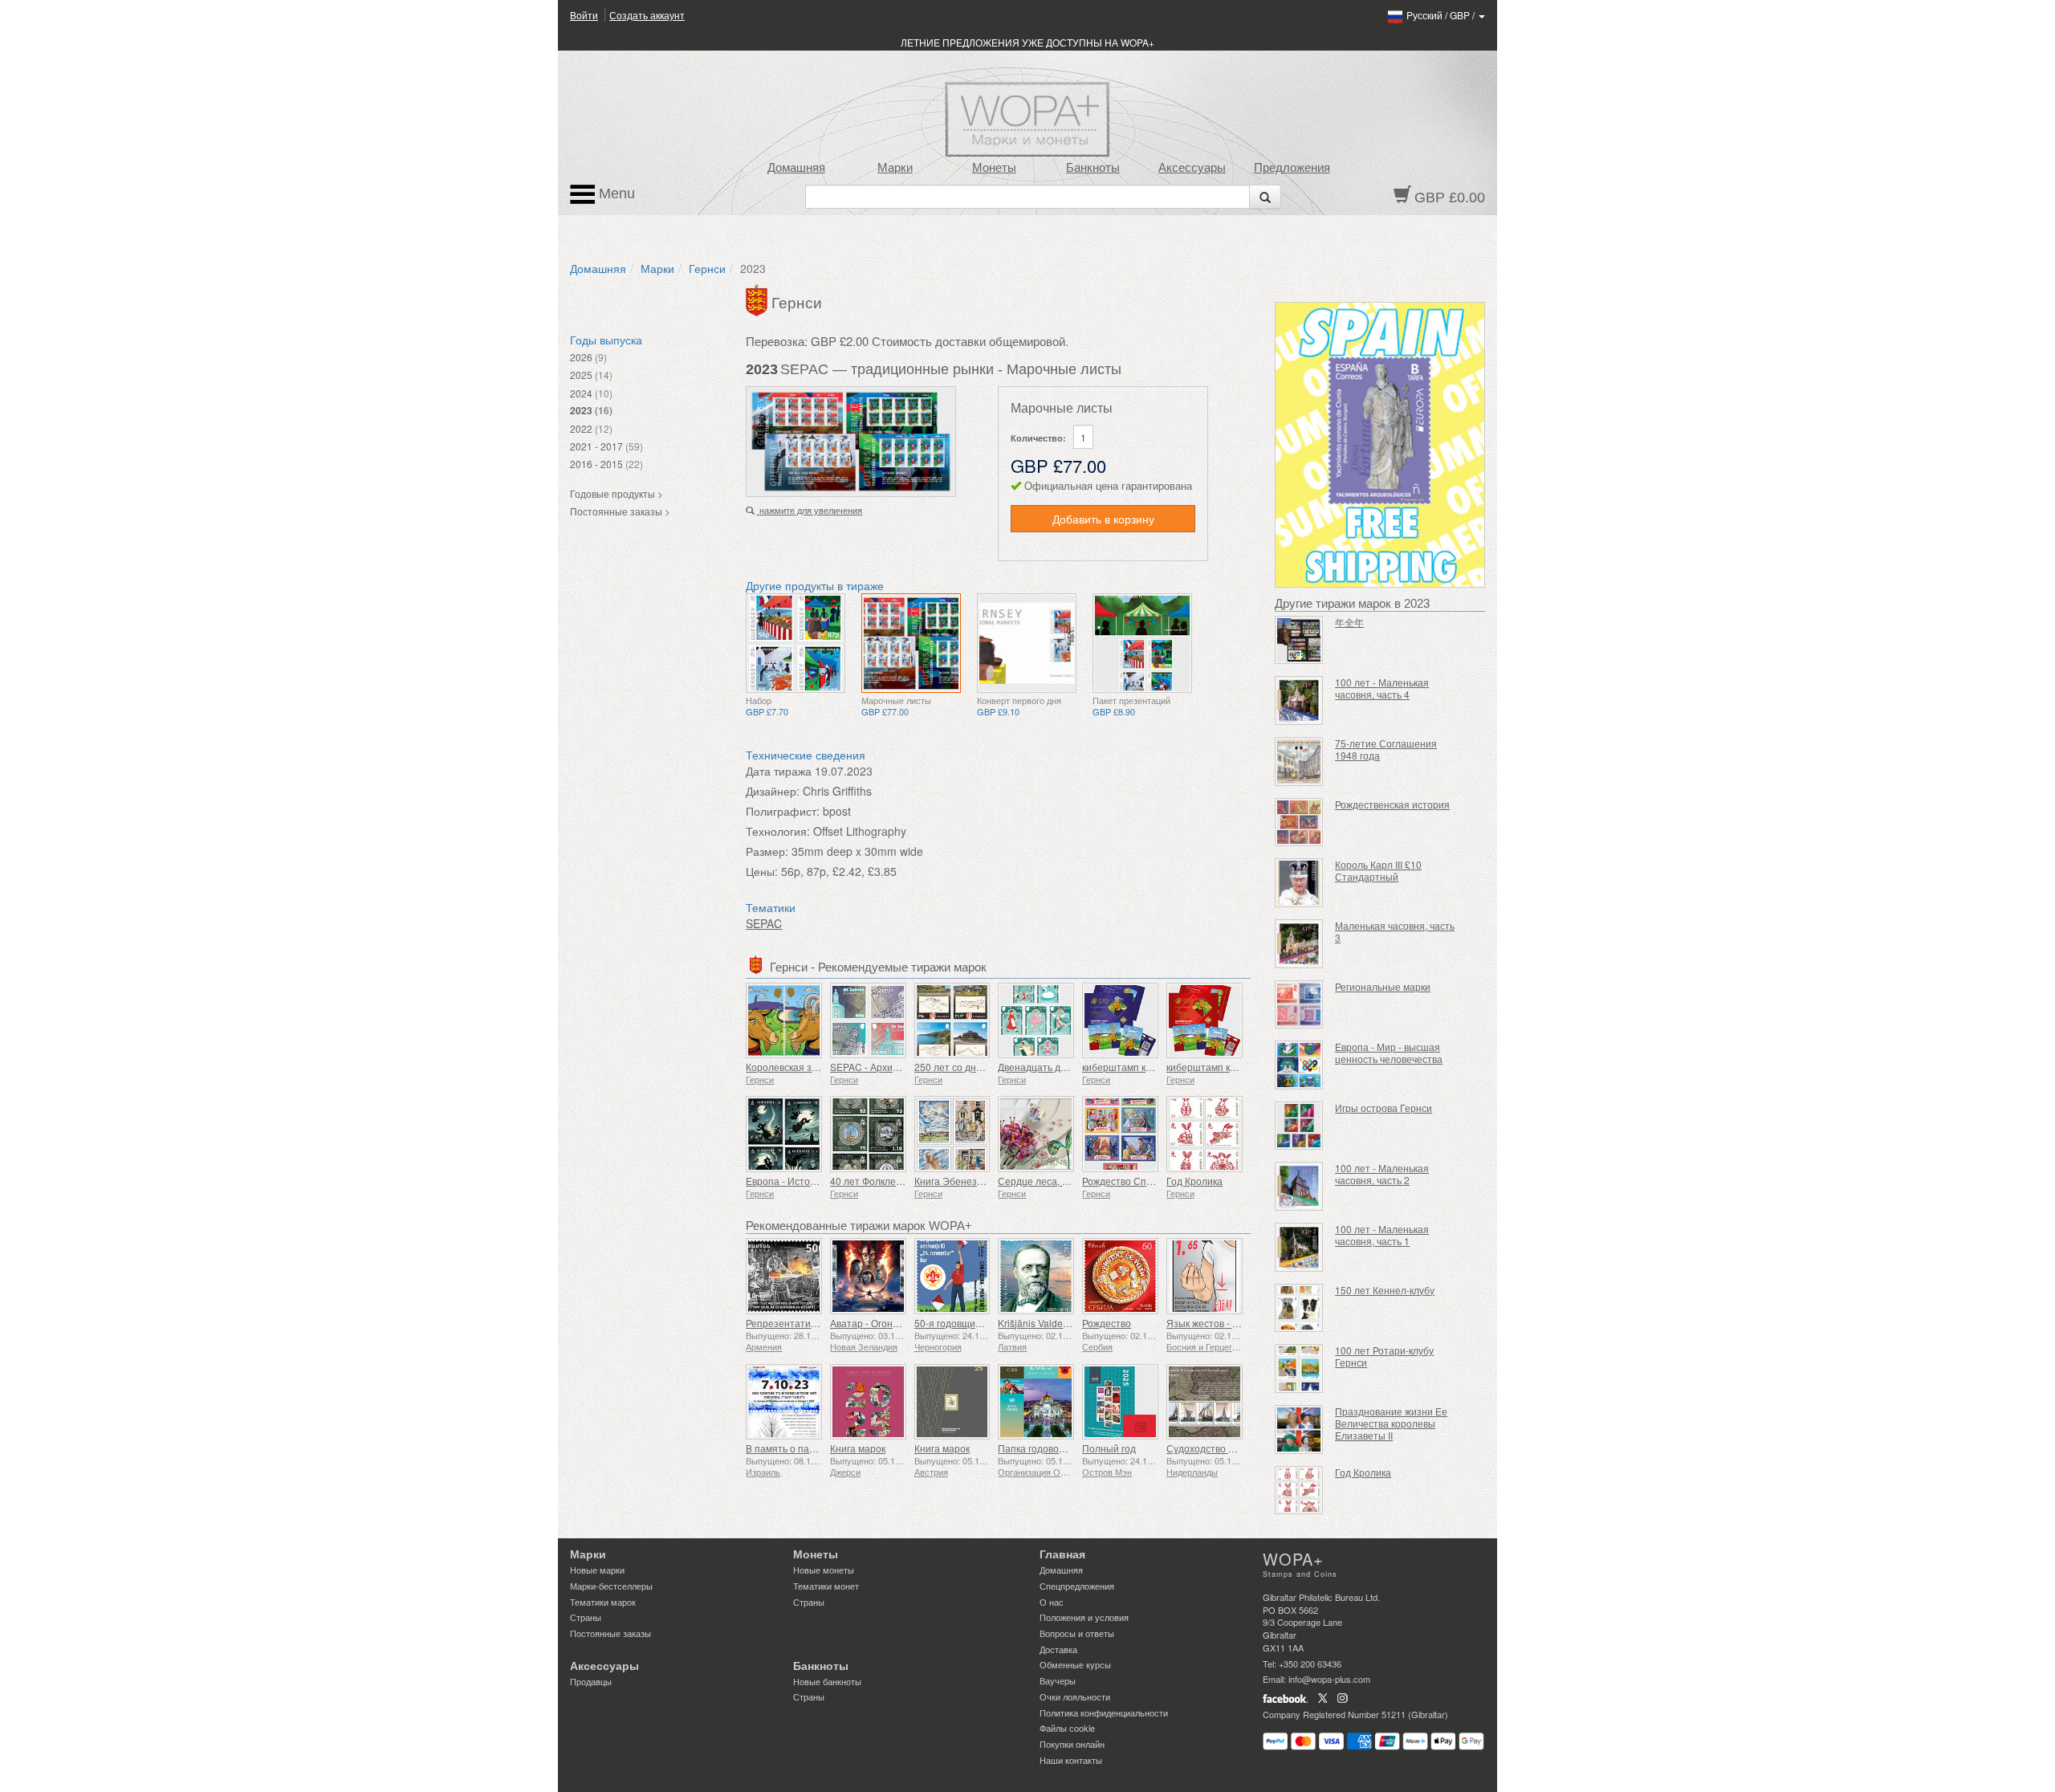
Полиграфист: (783, 811)
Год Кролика (1194, 1181)
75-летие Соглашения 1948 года (1386, 749)
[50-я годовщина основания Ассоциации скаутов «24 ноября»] (952, 1276)
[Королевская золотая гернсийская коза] (784, 1021)
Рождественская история (1392, 804)
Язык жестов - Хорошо (1218, 1323)
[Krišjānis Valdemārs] (1036, 1276)
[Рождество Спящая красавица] (1120, 1134)
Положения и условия (1084, 1617)
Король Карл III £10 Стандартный (1378, 870)
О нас (1052, 1602)
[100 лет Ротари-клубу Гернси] (1299, 1368)
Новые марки (597, 1570)
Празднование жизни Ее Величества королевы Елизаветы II (1391, 1423)
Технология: (778, 831)
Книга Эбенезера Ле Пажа (975, 1181)
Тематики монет (826, 1586)
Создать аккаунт (647, 15)
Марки (895, 168)
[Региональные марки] (1299, 1005)
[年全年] (1299, 640)
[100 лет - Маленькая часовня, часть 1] (1299, 1247)
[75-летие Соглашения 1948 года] (1299, 762)
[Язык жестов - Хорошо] (1205, 1276)
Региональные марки (1383, 986)
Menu (615, 193)
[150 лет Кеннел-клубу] (1299, 1308)
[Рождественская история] (1299, 823)
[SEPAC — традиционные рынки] (796, 643)
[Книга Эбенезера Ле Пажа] (952, 1134)
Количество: (1038, 438)
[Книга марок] (868, 1402)
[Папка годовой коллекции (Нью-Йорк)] (1036, 1402)
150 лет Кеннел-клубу (1385, 1290)
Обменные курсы (1075, 1664)
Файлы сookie (1067, 1728)
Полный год (1109, 1448)
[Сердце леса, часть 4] (1036, 1134)
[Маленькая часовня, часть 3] (1299, 944)
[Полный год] (1120, 1402)
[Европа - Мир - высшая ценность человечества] (1299, 1065)
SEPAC (764, 923)
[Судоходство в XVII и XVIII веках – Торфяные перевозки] (1205, 1402)
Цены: (762, 871)
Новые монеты (824, 1570)
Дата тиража (779, 771)
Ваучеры (1058, 1680)
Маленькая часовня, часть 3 (1395, 931)
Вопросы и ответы (1077, 1633)
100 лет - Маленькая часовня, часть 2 (1382, 1174)
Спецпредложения (1077, 1586)
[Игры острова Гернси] (1299, 1126)
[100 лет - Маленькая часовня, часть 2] (1299, 1186)
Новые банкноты (827, 1681)
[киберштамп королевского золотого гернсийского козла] (1120, 1021)
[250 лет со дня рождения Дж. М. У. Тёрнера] (952, 1021)
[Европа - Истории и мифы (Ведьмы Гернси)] (784, 1134)
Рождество (1107, 1323)
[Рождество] (1120, 1276)
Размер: (767, 851)
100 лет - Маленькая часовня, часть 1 (1382, 1235)
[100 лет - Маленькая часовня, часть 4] (1299, 701)
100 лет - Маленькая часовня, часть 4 (1382, 688)
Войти (584, 15)
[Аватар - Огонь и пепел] (868, 1276)
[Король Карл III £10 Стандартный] (1299, 883)
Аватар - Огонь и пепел (883, 1323)
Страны (586, 1617)
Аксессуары (1192, 168)
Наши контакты (1071, 1760)
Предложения (1292, 168)
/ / (1442, 15)
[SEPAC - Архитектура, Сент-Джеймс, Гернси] (868, 1021)
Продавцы (591, 1681)
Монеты (994, 168)
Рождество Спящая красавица (1152, 1181)
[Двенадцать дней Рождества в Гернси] (1036, 1021)
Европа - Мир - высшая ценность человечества (1389, 1053)
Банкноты (1093, 168)
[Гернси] (759, 299)
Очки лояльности (1075, 1696)
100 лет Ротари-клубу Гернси (1384, 1356)
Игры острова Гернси (1384, 1108)
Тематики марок (603, 1602)
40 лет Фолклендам (875, 1181)
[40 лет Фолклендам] (868, 1134)
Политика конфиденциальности (1104, 1713)
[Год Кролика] (1205, 1134)
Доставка (1058, 1649)
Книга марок (858, 1448)
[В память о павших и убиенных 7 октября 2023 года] (784, 1402)
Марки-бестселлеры (611, 1586)
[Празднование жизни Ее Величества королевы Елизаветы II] (1299, 1430)
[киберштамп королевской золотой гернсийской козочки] (1205, 1021)
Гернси (707, 268)
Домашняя (796, 168)
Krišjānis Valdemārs (1041, 1323)
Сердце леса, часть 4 (1046, 1181)
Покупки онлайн (1072, 1744)
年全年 (1349, 622)
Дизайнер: (773, 791)
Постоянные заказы (610, 1633)
